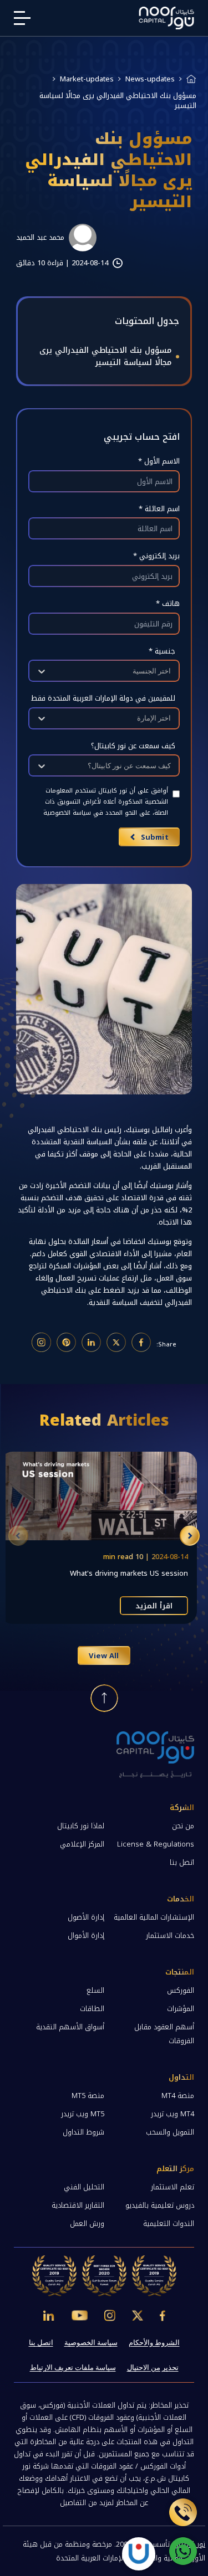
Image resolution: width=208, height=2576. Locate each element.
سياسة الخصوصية (91, 2343)
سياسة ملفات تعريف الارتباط (73, 2367)
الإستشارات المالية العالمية (154, 1917)
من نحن (183, 1826)
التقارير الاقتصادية (78, 2205)
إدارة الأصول (86, 1917)
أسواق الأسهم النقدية (70, 2027)
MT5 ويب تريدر (83, 2114)
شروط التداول (83, 2132)
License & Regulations (156, 1844)
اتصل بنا (182, 1862)
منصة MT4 (178, 2096)
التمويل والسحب (170, 2132)
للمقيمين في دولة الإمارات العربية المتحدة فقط (103, 698)
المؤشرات (181, 2009)
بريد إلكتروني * (156, 556)
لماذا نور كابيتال (81, 1826)
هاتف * (168, 603)
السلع (95, 1990)
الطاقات (92, 2009)
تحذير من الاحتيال (153, 2367)
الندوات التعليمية (169, 2223)
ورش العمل (87, 2223)
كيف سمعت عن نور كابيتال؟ (133, 746)
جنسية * (162, 651)
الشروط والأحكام (154, 2343)
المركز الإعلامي (82, 1844)
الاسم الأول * (159, 461)
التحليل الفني (84, 2187)
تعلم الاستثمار (173, 2187)
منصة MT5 (88, 2096)
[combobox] (170, 671)
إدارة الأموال (86, 1935)
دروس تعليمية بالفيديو (160, 2205)
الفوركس (181, 1990)
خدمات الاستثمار (170, 1935)
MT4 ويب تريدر (173, 2114)
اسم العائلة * (159, 509)
